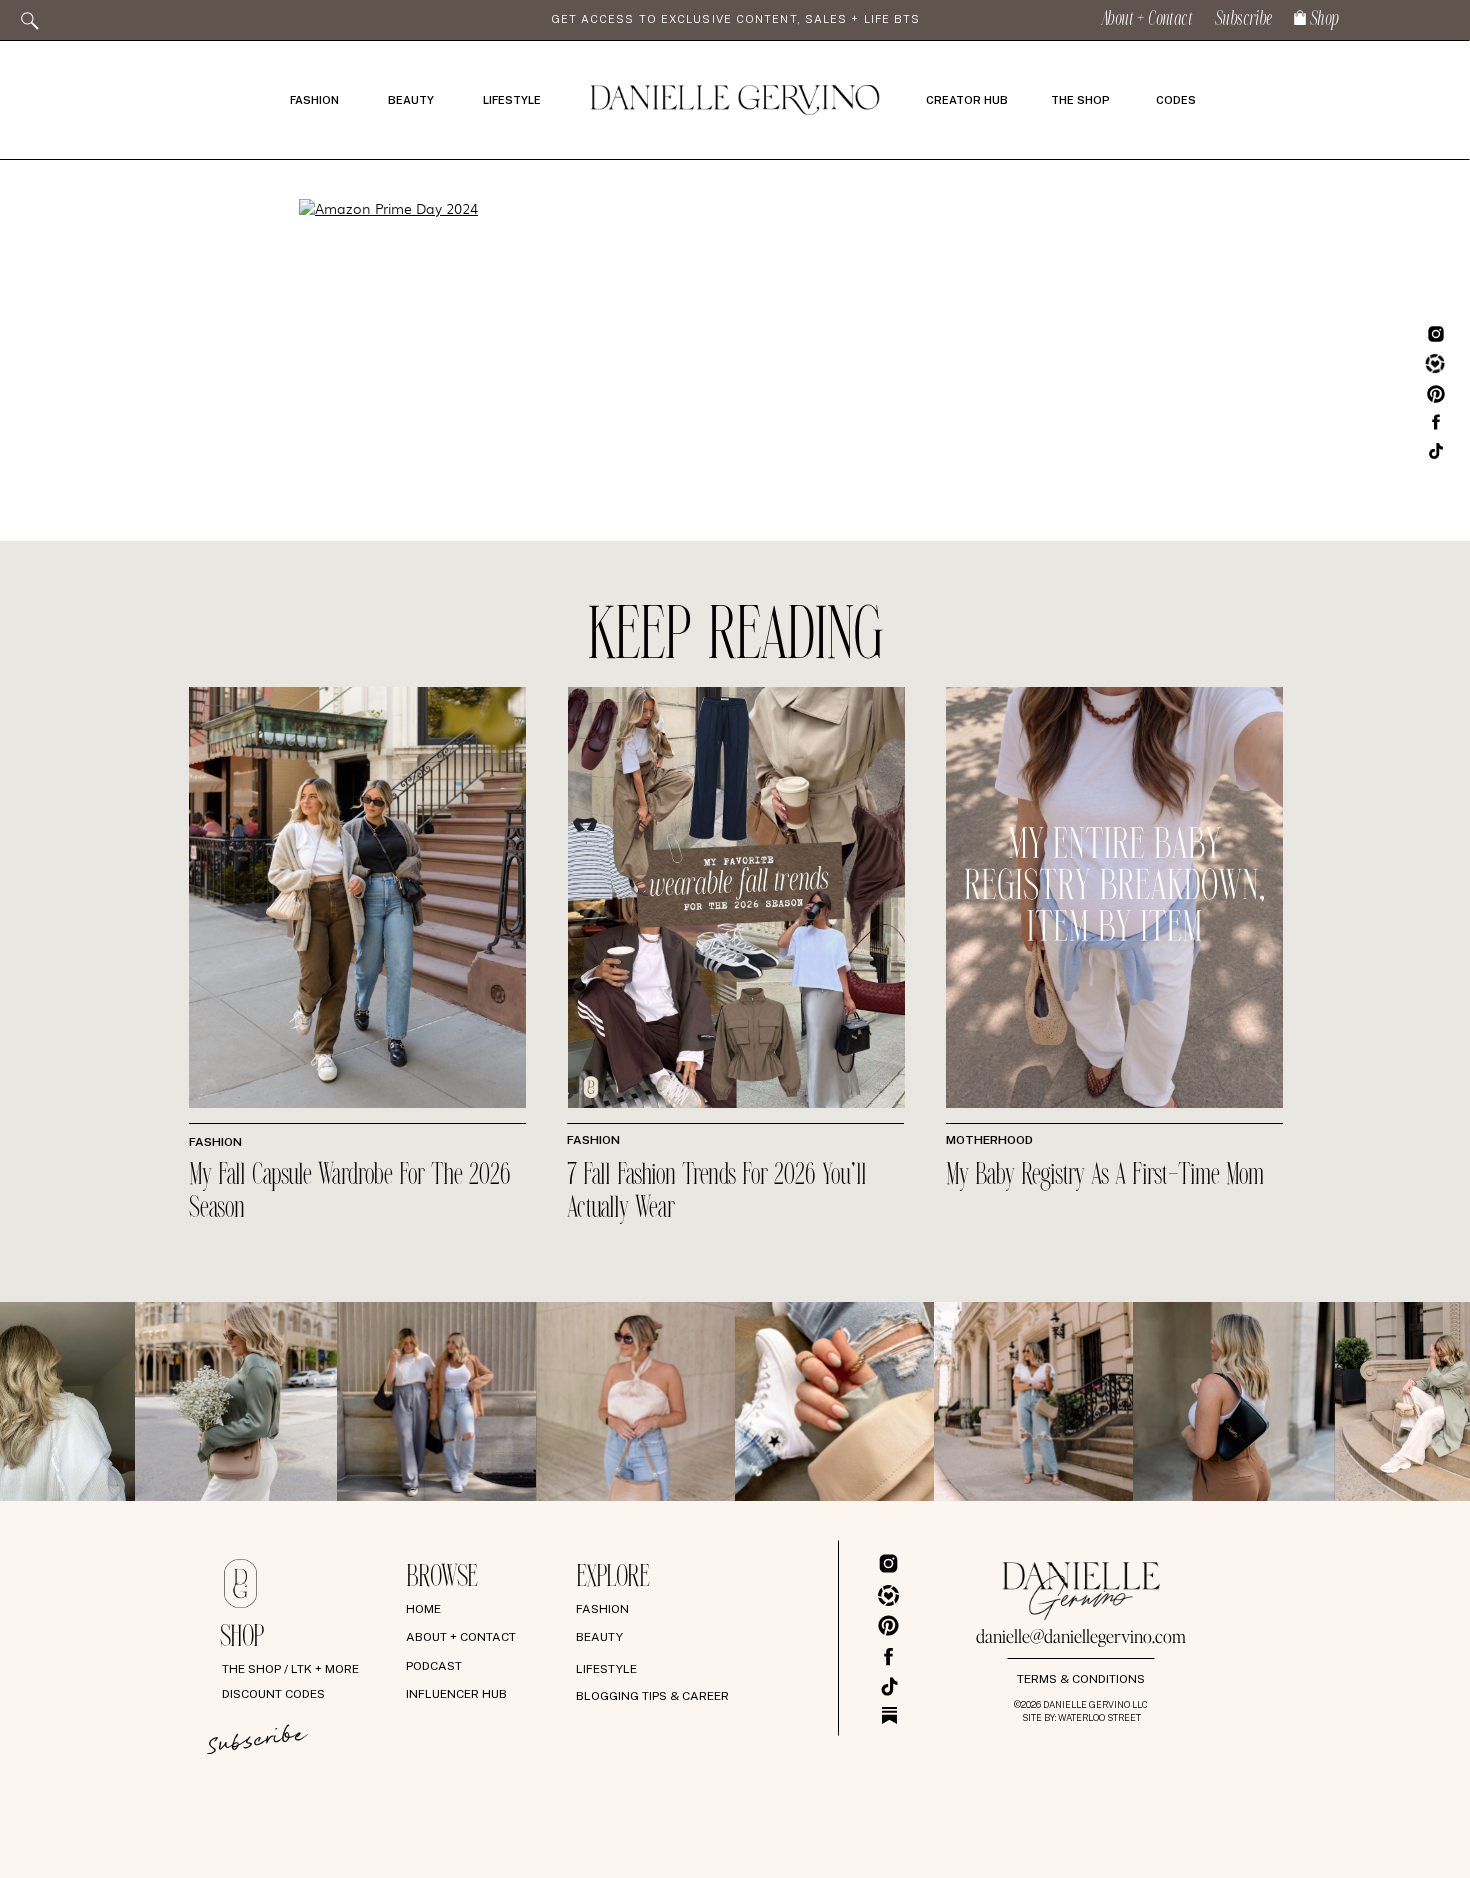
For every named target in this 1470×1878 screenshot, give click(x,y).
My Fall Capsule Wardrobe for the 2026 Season (350, 1192)
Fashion (215, 1142)
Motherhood (989, 1140)
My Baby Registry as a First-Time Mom (1105, 1176)
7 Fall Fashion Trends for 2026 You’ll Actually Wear (717, 1192)
